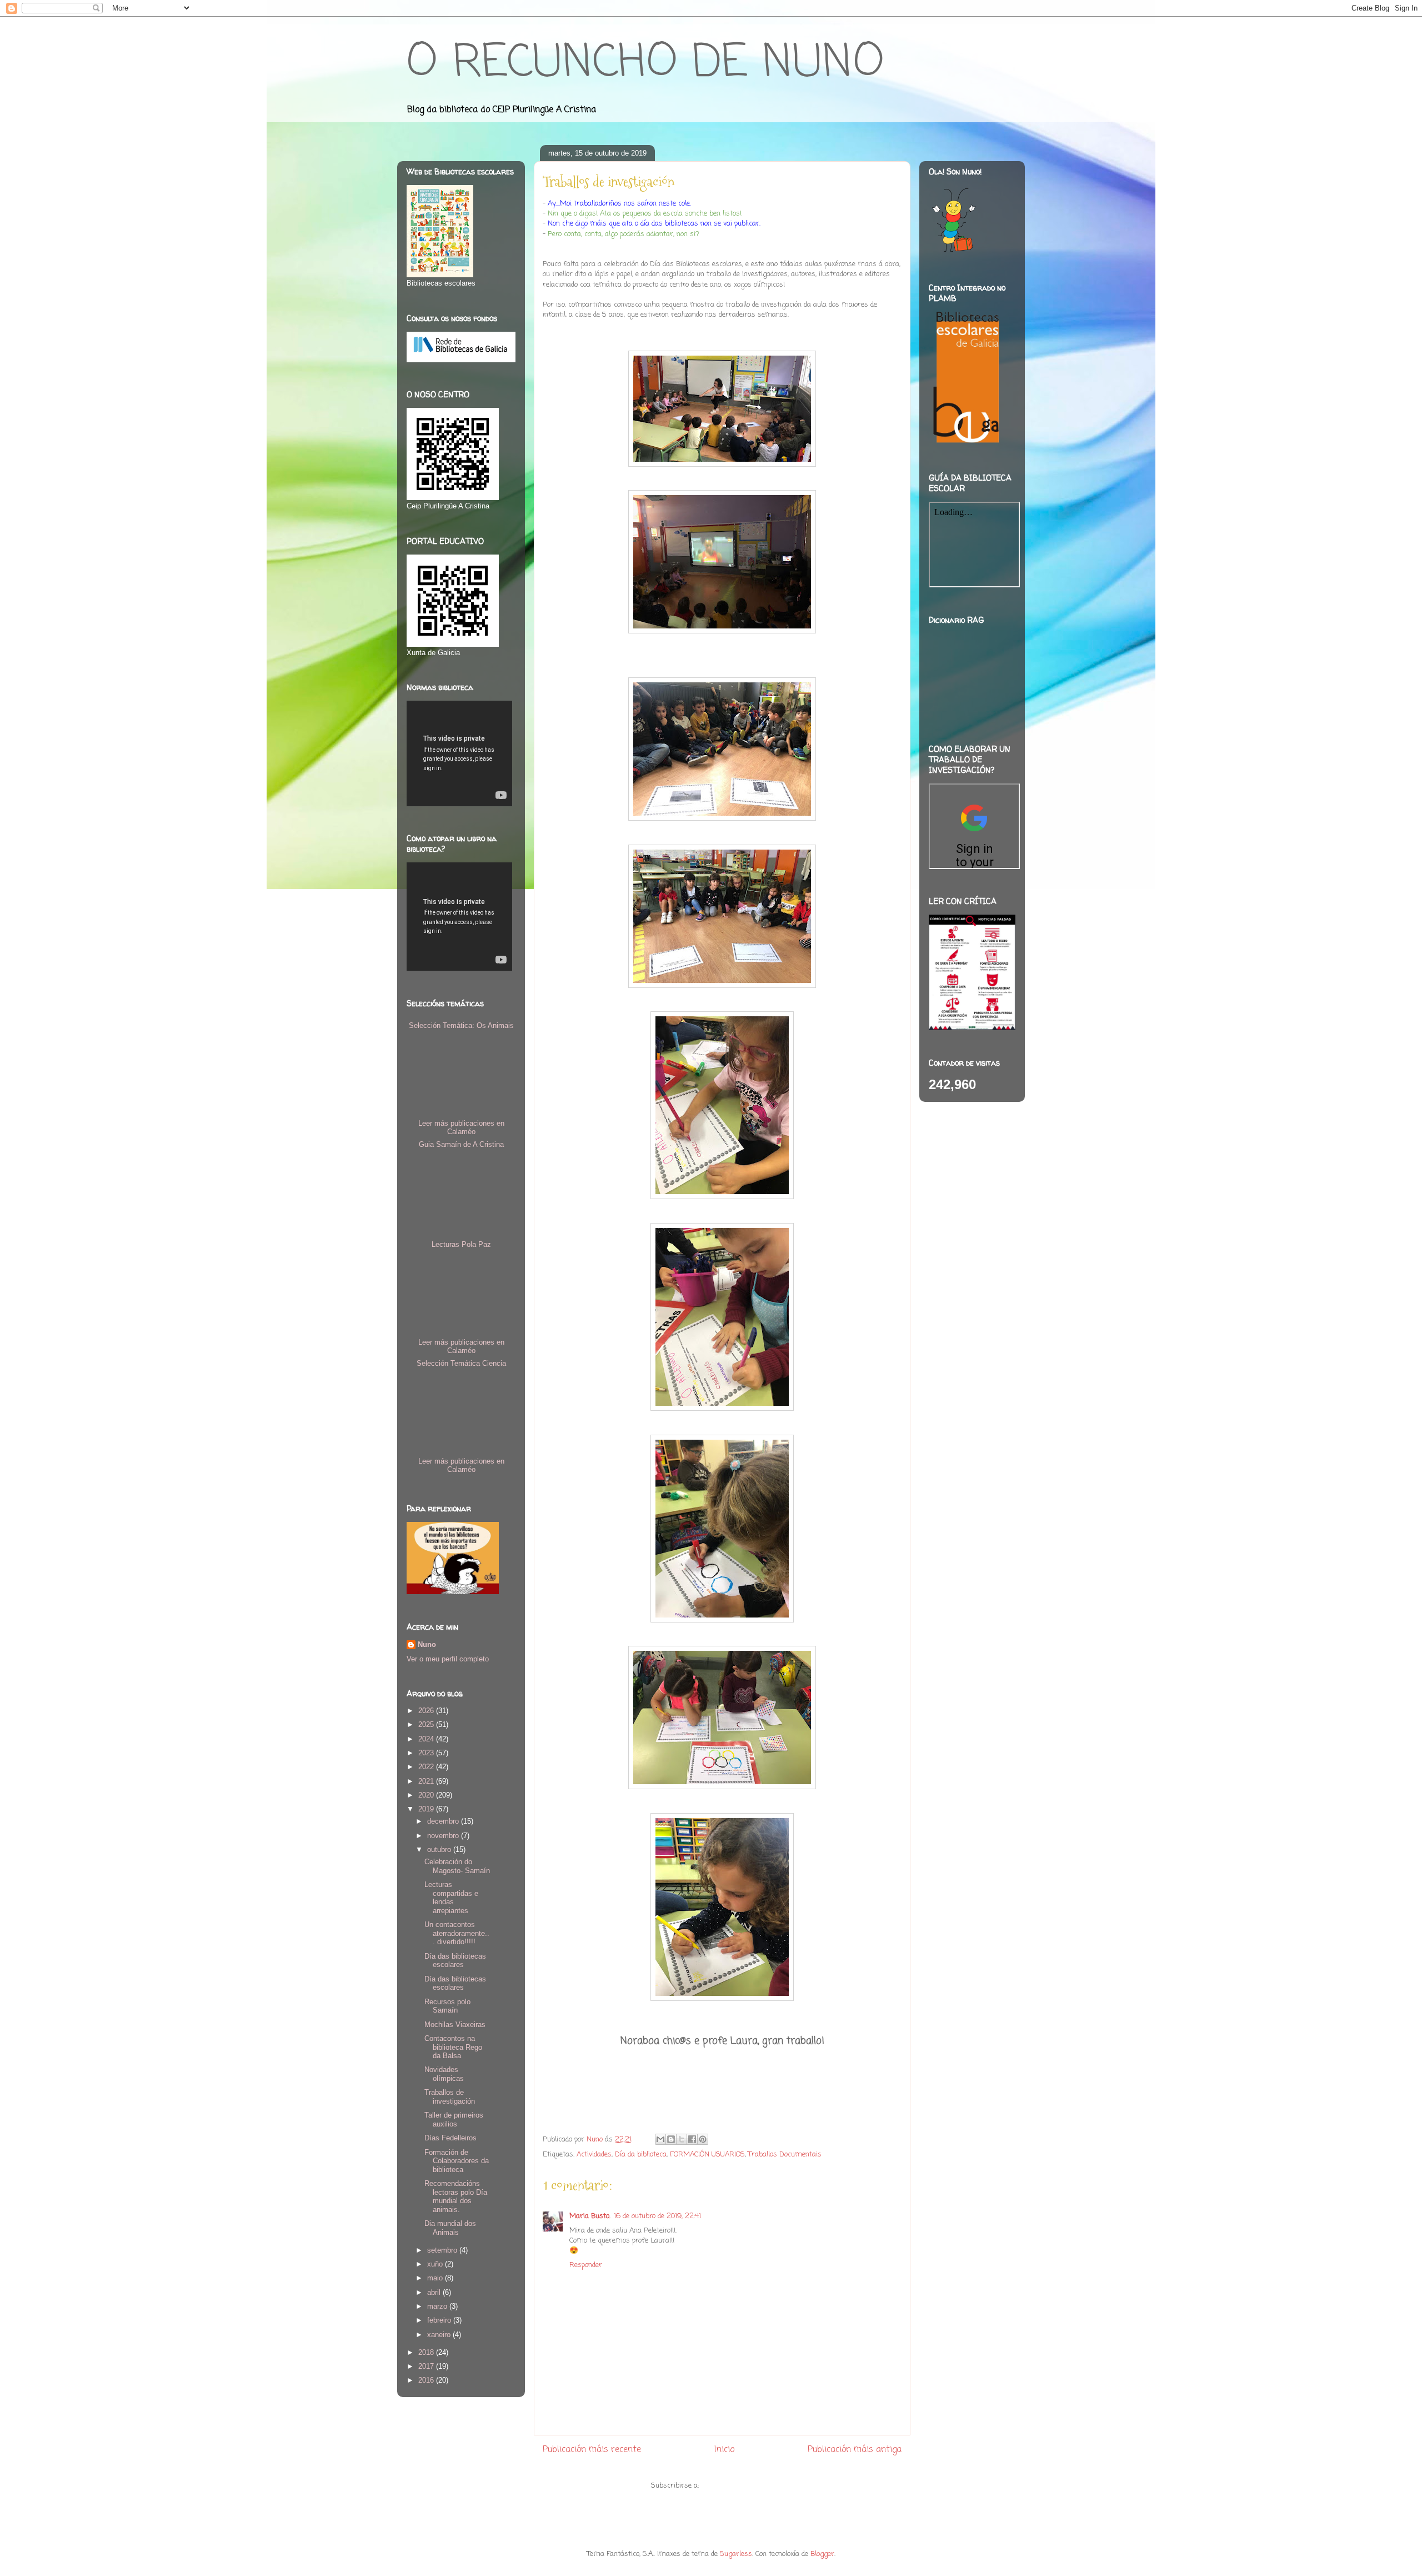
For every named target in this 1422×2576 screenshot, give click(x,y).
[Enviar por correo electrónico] (660, 2139)
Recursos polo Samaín (447, 2006)
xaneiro (440, 2335)
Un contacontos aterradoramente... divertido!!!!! (457, 1933)
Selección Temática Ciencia (461, 1363)
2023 (427, 1753)
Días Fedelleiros (450, 2138)
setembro (443, 2250)
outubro (440, 1849)
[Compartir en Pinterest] (703, 2139)
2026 (427, 1711)
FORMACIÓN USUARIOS (707, 2155)
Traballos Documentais (785, 2155)
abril (435, 2292)
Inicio (724, 2450)
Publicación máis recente (592, 2450)
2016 (427, 2380)
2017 (427, 2366)
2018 (427, 2352)
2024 (427, 1739)
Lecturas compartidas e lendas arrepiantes (451, 1898)
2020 (427, 1795)
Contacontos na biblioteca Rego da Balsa (453, 2047)
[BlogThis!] (671, 2139)
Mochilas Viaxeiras (455, 2025)
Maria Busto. (590, 2216)
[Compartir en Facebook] (692, 2139)
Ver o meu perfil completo (448, 1659)
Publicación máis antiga (855, 2450)
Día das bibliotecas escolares (455, 1961)
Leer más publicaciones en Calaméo (461, 1127)
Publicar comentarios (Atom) (747, 2486)
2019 (427, 1809)
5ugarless (736, 2554)
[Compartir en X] (682, 2139)
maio (436, 2278)
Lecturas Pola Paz (461, 1244)
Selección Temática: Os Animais (461, 1025)
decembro (444, 1821)
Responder (586, 2265)
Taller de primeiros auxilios (454, 2120)
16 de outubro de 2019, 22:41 (657, 2216)
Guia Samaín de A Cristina (461, 1144)
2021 (427, 1781)
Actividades (594, 2155)
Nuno (427, 1644)
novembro (444, 1836)
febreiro (440, 2320)
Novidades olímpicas (444, 2074)
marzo (438, 2306)
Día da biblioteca (641, 2155)
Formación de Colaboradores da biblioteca (457, 2161)
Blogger (822, 2554)
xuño (436, 2264)
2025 (427, 1724)
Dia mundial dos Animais (450, 2228)
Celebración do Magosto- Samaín (457, 1866)
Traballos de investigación (450, 2097)
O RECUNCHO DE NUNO (645, 64)
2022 (427, 1767)
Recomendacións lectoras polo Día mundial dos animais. (456, 2196)
